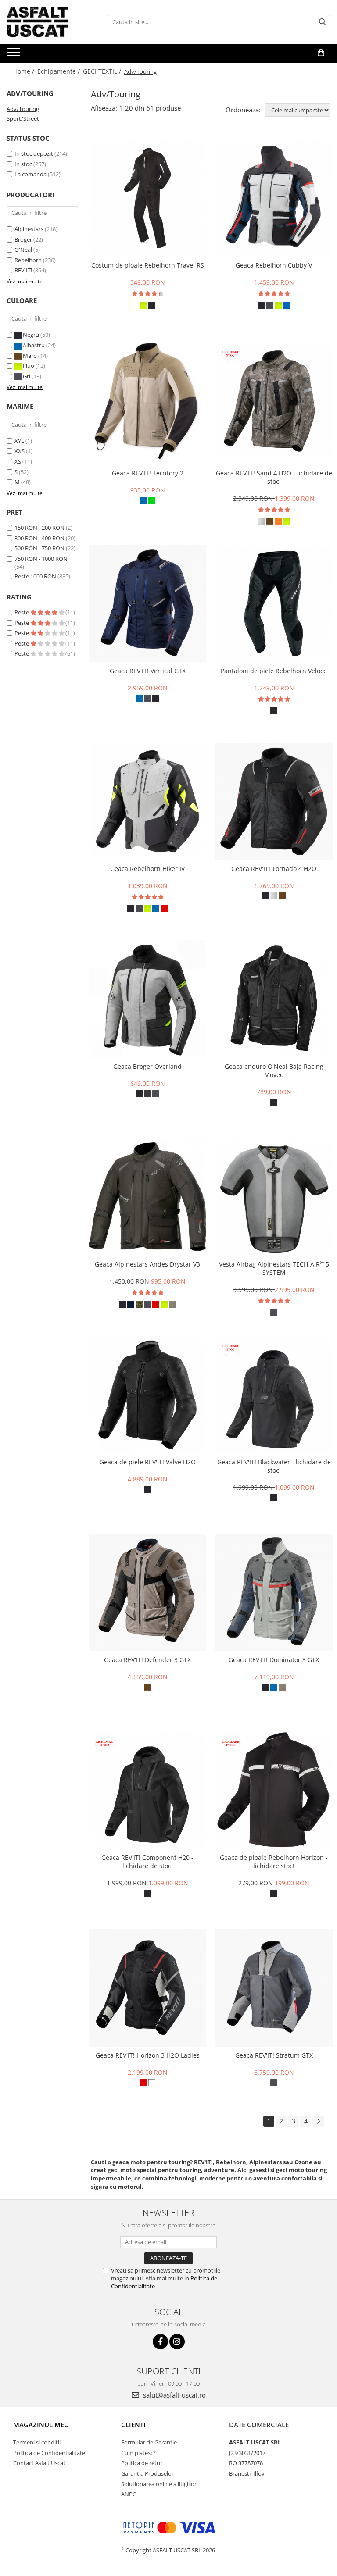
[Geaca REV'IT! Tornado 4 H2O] (274, 801)
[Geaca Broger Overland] (147, 999)
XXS (20, 451)
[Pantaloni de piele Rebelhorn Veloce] (274, 603)
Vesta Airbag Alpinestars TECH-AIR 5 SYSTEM (274, 1268)
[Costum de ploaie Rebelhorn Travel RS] (147, 198)
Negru (31, 335)
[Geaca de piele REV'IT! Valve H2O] (147, 1395)
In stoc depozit (34, 153)
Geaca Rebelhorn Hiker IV (147, 869)
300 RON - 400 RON (39, 538)
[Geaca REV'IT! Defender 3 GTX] (147, 1592)
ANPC (129, 2494)
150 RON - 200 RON (39, 528)
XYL (19, 441)
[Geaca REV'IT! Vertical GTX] (147, 603)
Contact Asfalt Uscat (39, 2463)
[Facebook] (160, 2342)
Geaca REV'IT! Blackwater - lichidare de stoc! (274, 1466)
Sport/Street (23, 118)
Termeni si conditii (37, 2442)
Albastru (34, 345)
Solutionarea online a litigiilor (159, 2484)
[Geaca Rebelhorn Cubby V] (274, 198)
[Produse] (14, 55)
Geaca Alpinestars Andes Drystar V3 (147, 1264)
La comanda (30, 174)
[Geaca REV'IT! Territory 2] (147, 401)
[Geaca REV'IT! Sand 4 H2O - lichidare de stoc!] (274, 400)
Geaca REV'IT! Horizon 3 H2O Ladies (148, 2055)
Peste (22, 612)
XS (18, 461)
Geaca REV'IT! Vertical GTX (148, 671)
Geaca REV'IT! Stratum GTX (274, 2055)
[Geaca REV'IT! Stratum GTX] (274, 1988)
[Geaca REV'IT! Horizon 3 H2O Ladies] (147, 1988)
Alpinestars (29, 229)
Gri (27, 376)
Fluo (29, 366)
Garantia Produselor (147, 2473)
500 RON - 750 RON (39, 548)
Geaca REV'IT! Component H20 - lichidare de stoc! (147, 1862)
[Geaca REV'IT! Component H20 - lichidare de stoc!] (147, 1790)
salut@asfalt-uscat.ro (174, 2395)
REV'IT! (23, 270)
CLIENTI (133, 2425)
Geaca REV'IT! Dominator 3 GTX (274, 1660)
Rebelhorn (28, 260)
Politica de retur (142, 2463)
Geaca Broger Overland (147, 1066)
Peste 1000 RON (35, 576)
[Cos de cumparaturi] (321, 53)
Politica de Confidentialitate (49, 2453)
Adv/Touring (23, 109)
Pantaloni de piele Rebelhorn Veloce (274, 671)
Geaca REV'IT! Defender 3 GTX (147, 1660)
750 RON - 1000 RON (41, 559)
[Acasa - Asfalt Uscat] (50, 22)
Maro (30, 356)
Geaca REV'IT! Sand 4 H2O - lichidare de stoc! (274, 477)
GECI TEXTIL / (103, 71)
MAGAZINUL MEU (41, 2425)
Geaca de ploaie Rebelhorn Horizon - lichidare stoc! (274, 1862)
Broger (23, 239)
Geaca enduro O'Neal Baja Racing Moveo (274, 1070)
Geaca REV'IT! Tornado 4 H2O (274, 869)
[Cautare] (323, 22)
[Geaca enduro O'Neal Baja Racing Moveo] (274, 999)
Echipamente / (59, 71)
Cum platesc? (138, 2453)
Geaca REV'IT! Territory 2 (148, 473)
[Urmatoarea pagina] (318, 2121)
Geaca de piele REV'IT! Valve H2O (148, 1462)
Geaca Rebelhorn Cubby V (274, 265)
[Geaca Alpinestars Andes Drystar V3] (147, 1197)
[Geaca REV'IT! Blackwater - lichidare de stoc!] (274, 1395)
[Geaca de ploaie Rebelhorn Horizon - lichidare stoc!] (274, 1790)
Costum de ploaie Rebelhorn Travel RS (148, 265)
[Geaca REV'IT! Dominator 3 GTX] (274, 1592)
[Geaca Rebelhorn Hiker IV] (147, 801)
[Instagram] (177, 2342)
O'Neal (23, 250)
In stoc (23, 164)
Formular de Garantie (149, 2442)
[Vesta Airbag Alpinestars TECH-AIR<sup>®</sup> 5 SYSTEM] (274, 1197)
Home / (25, 71)
